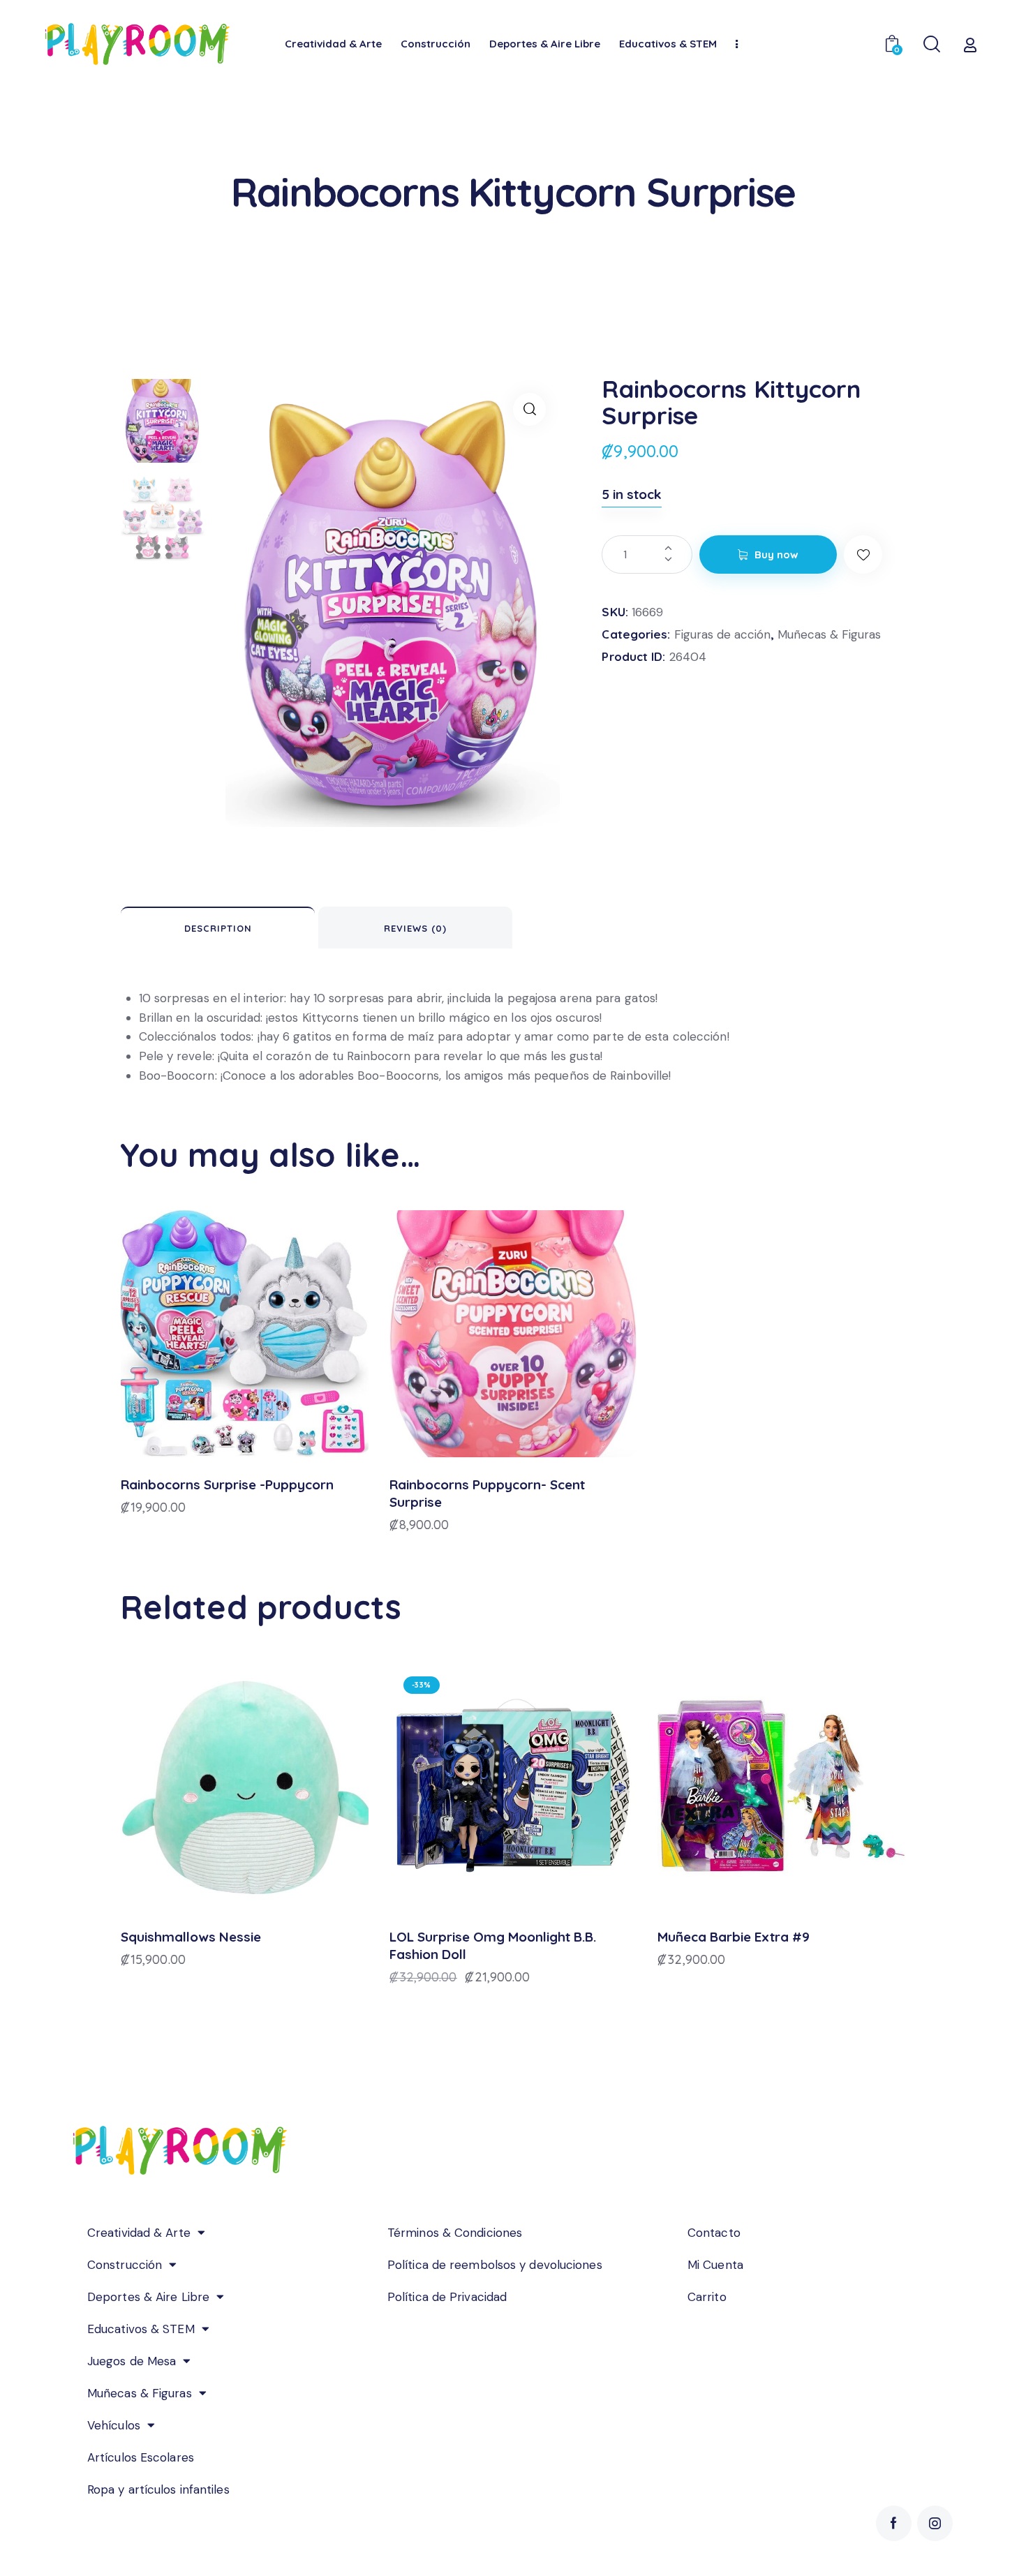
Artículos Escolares (141, 2457)
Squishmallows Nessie (191, 1937)
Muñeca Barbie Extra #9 (734, 1937)
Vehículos (114, 2425)
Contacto (714, 2233)
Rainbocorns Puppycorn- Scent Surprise (487, 1493)
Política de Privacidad (447, 2297)
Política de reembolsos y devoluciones (495, 2265)
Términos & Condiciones (455, 2233)
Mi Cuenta (715, 2265)
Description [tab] (218, 928)
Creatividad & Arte (139, 2233)
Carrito (707, 2297)
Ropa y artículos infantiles (158, 2489)
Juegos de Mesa (132, 2361)
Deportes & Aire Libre (148, 2297)
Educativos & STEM (141, 2329)
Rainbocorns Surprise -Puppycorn (227, 1484)
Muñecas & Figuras (829, 634)
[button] (529, 409)
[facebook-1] (894, 2523)
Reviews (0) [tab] (415, 928)
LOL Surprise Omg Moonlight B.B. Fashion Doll (493, 1945)
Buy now (777, 554)
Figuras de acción (722, 634)
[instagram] (935, 2523)
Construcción (125, 2265)
